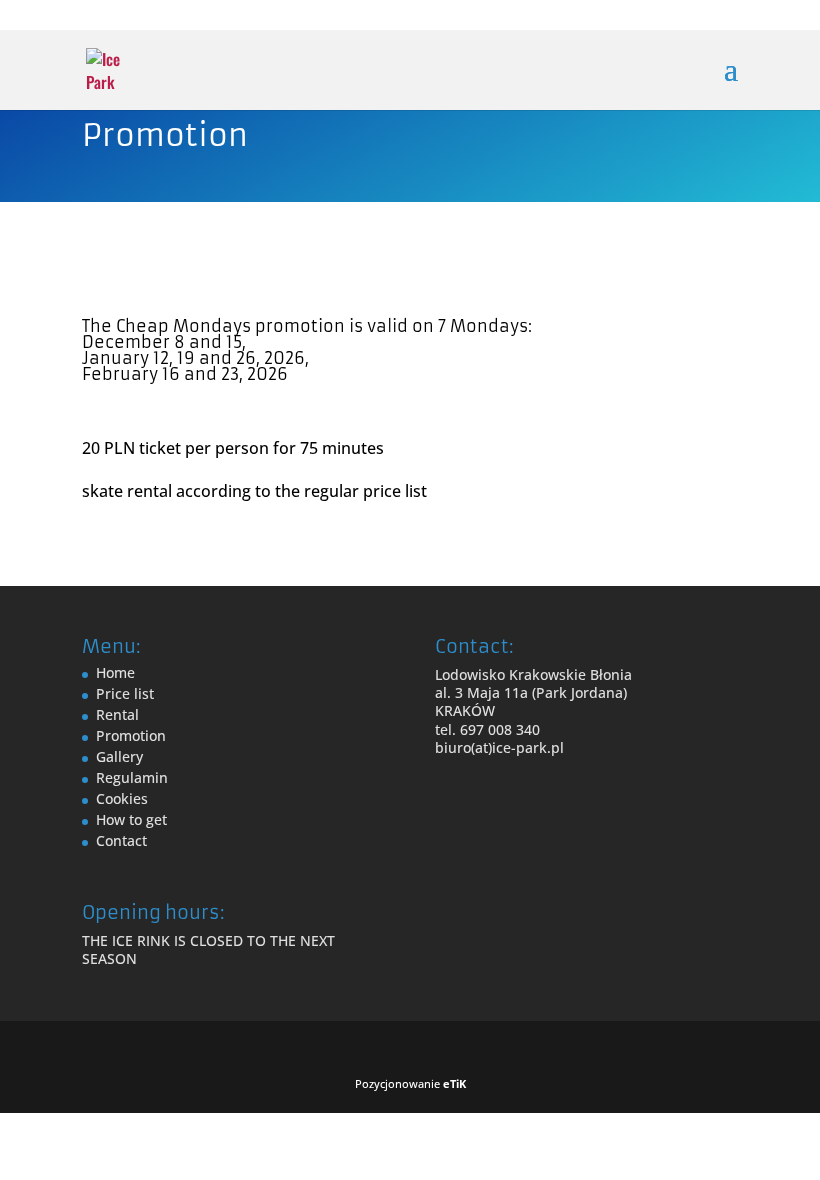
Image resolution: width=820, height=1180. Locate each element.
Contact (121, 840)
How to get (131, 819)
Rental (117, 714)
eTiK (454, 1083)
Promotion (131, 735)
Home (115, 672)
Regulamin (132, 777)
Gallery (119, 756)
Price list (125, 693)
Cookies (122, 798)
